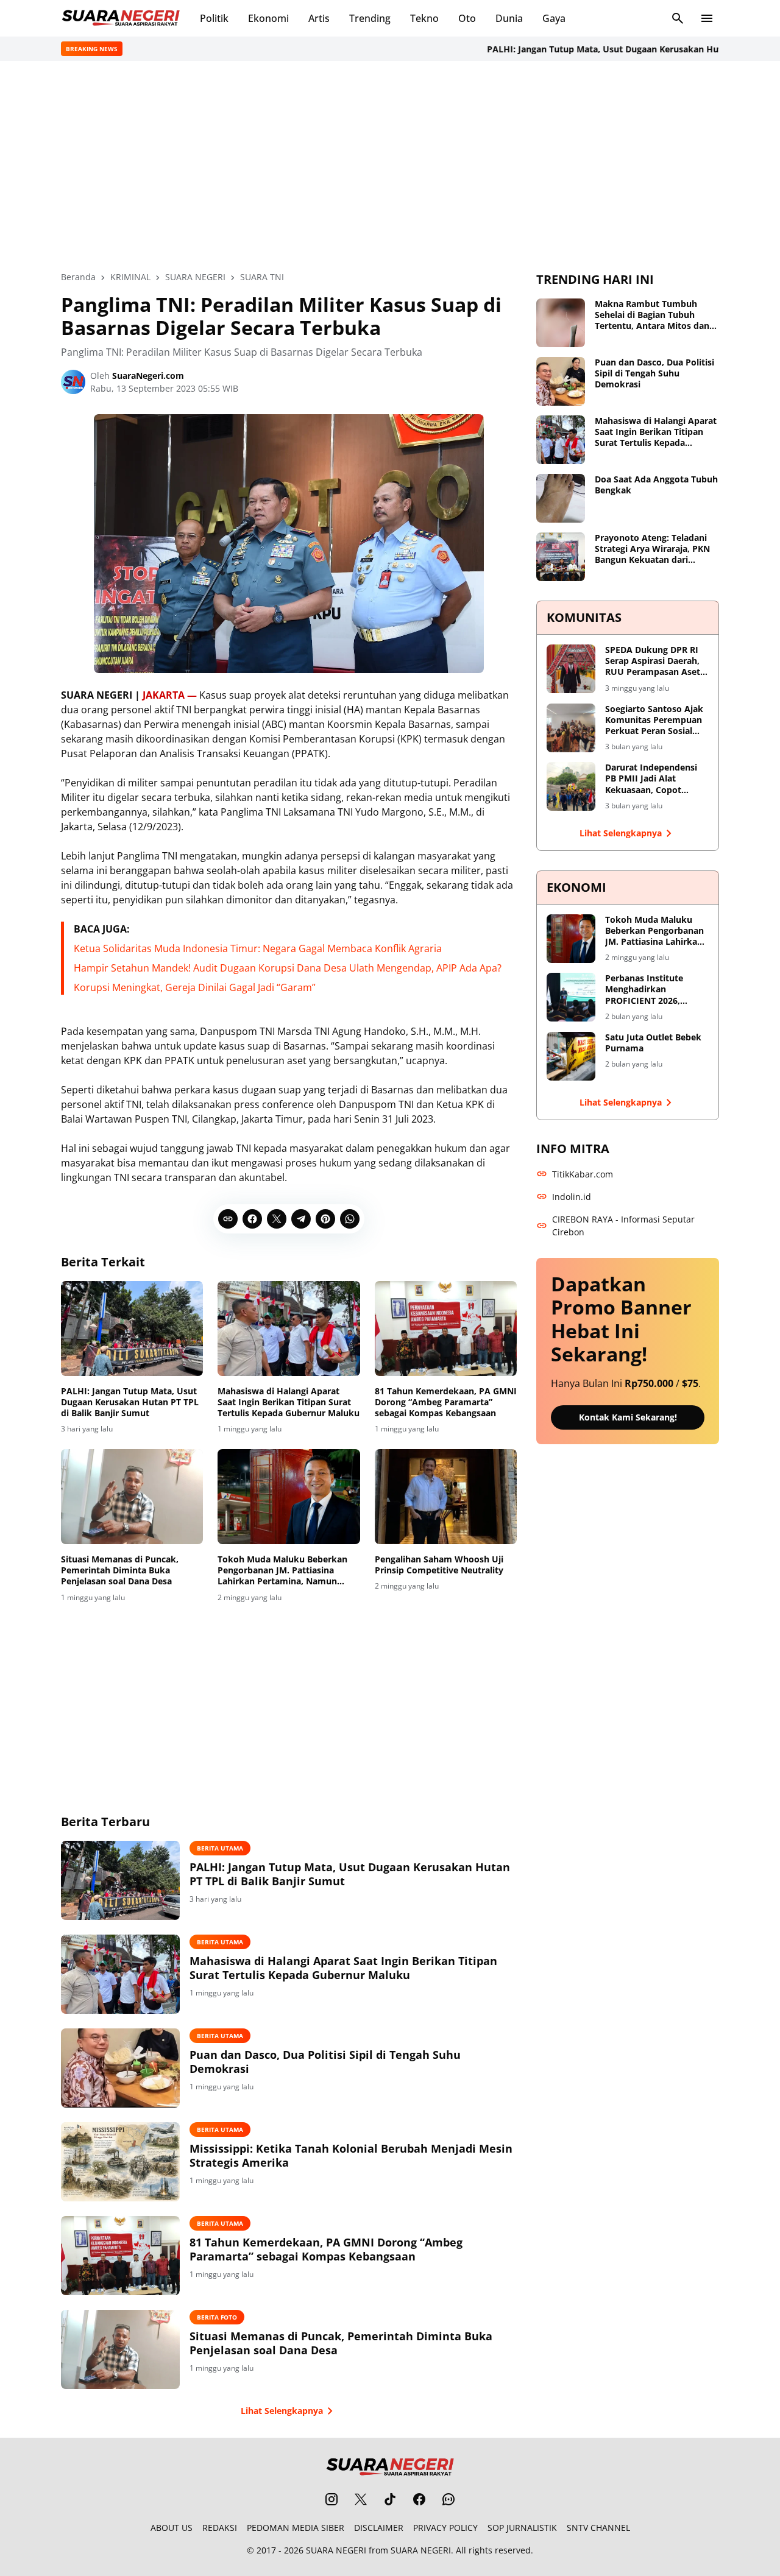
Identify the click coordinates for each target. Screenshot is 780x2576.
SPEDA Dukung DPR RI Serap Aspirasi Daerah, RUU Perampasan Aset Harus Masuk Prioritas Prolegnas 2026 (653, 661)
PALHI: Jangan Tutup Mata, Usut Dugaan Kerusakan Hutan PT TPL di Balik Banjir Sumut (130, 1402)
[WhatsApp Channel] (448, 2499)
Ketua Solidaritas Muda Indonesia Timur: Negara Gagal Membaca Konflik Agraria (258, 948)
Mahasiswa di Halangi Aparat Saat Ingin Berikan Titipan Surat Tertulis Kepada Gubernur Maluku (289, 1402)
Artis (319, 18)
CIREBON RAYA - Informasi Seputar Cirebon (623, 1226)
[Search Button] (678, 18)
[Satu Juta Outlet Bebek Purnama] (571, 1056)
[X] (277, 1219)
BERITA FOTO (217, 2317)
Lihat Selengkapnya (282, 2411)
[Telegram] (301, 1219)
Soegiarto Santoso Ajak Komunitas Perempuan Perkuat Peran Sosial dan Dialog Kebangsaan (654, 720)
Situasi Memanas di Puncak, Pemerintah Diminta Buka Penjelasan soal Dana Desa (120, 1570)
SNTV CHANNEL (598, 2528)
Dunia (509, 18)
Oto (467, 18)
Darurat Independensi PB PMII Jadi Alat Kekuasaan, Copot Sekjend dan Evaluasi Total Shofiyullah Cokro (655, 779)
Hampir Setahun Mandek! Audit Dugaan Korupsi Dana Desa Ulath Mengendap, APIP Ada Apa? (288, 968)
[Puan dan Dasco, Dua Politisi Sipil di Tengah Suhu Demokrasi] (120, 2068)
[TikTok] (390, 2499)
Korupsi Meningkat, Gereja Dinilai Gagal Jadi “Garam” (195, 987)
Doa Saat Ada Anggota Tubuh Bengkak (656, 485)
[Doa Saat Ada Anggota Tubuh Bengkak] (561, 498)
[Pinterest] (325, 1219)
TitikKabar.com (583, 1174)
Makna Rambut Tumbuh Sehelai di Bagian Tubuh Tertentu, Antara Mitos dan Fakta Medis (652, 315)
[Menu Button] (707, 18)
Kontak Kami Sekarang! (628, 1417)
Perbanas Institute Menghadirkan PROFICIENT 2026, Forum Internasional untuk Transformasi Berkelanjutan (648, 990)
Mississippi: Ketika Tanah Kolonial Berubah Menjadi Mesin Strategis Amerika (351, 2156)
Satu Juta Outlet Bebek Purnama (653, 1043)
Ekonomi (268, 18)
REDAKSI (220, 2528)
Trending (370, 18)
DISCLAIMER (379, 2528)
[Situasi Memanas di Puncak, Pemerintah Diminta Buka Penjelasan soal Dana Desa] (132, 1497)
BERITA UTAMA (220, 1848)
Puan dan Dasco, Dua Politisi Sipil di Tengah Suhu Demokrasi (325, 2062)
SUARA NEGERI (336, 2550)
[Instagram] (331, 2499)
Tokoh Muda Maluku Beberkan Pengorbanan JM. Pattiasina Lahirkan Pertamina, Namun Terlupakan (282, 1571)
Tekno (424, 18)
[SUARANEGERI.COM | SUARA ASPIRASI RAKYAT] (121, 18)
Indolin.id (572, 1197)
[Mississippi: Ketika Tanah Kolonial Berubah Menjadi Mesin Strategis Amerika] (120, 2162)
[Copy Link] (228, 1219)
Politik (214, 18)
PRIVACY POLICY (445, 2528)
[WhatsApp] (350, 1219)
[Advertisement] (390, 166)
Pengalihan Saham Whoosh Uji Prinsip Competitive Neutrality (439, 1565)
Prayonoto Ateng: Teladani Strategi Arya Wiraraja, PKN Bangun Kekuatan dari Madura (652, 549)
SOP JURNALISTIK (522, 2528)
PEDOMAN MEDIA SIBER (296, 2528)
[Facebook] (252, 1219)
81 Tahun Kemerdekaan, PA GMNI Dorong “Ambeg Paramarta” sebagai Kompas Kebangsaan (446, 1402)
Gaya (554, 18)
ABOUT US (172, 2528)
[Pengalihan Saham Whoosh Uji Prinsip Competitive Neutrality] (446, 1497)
